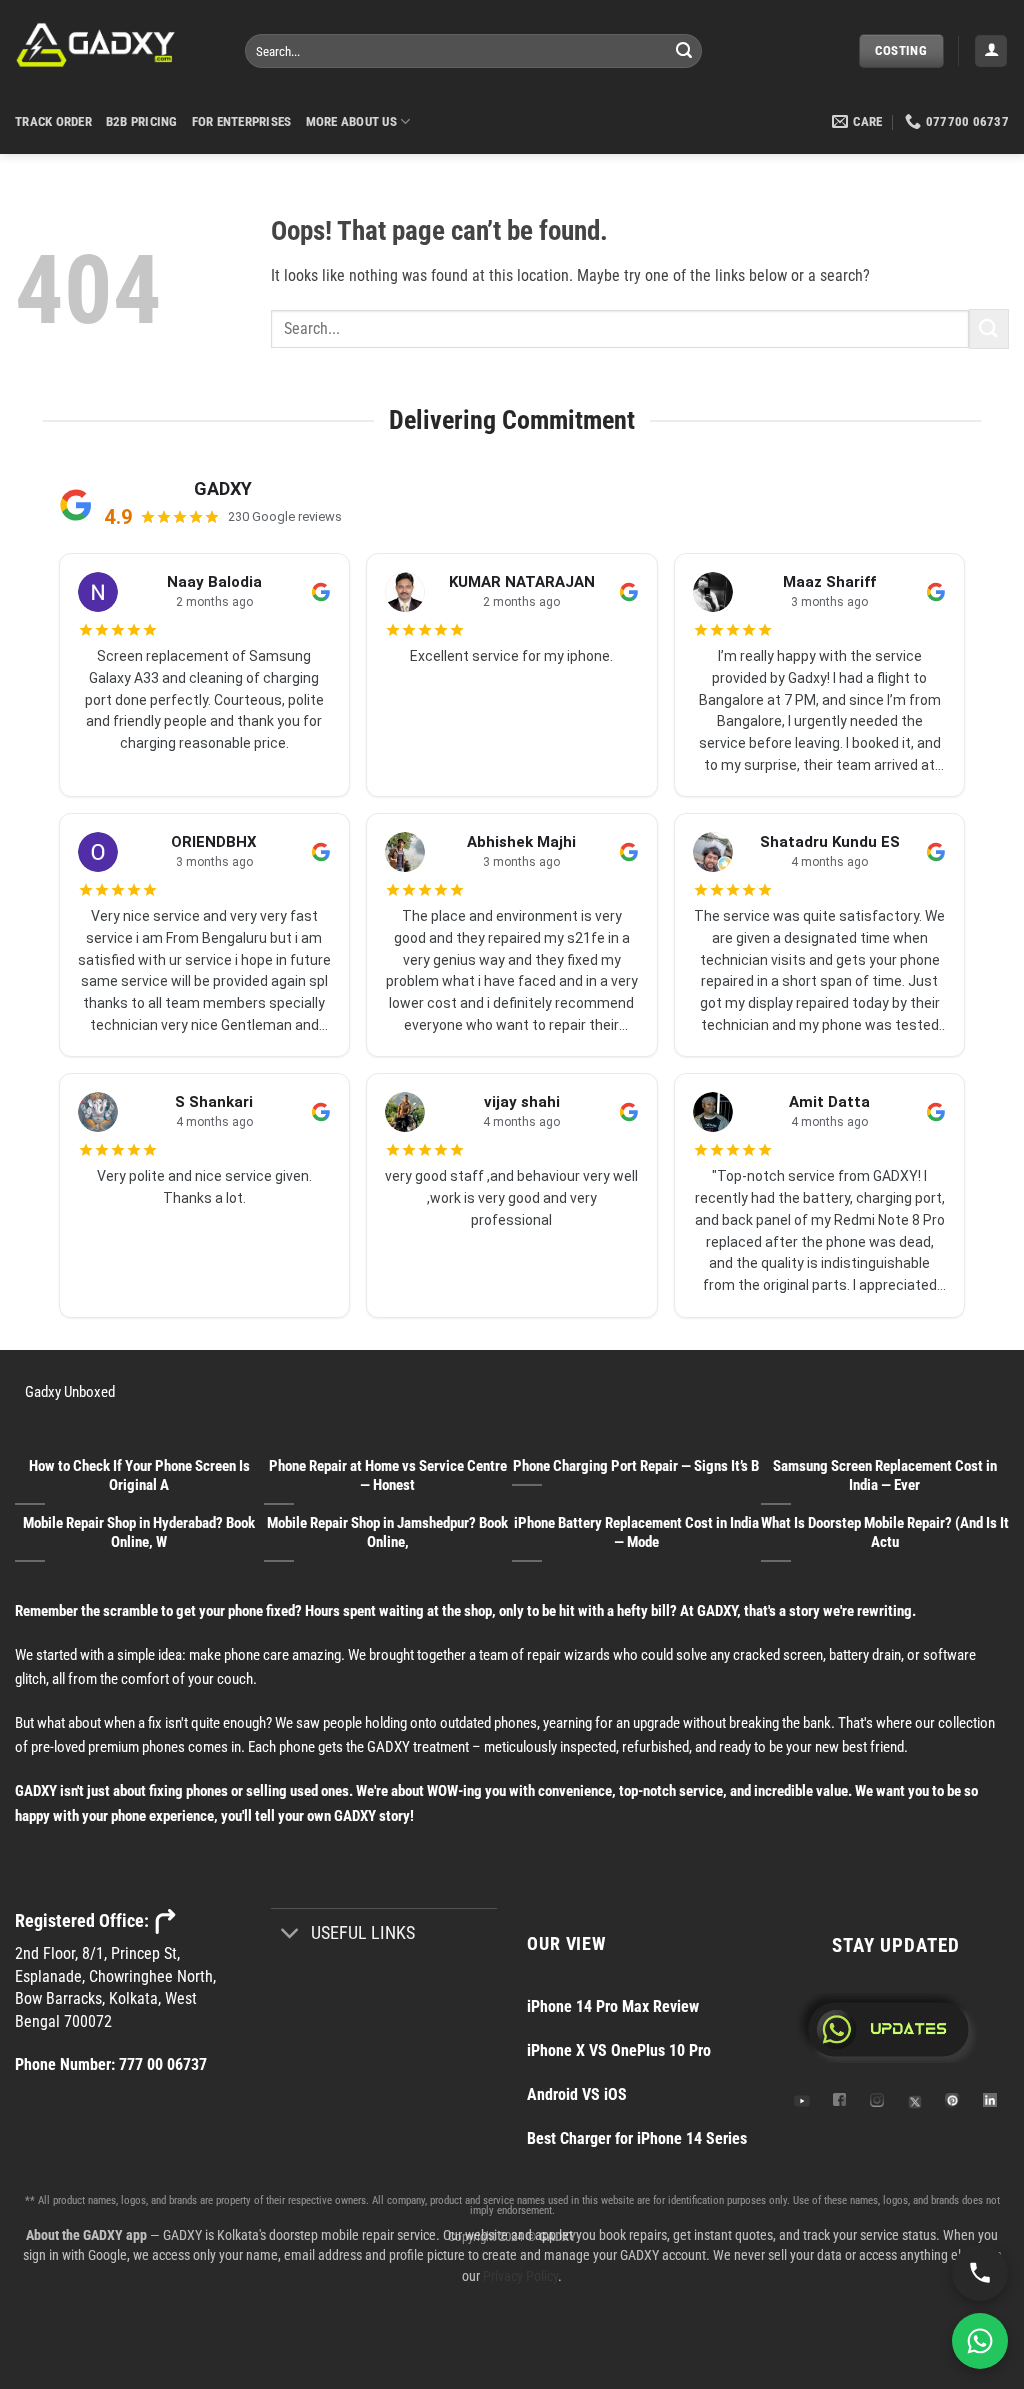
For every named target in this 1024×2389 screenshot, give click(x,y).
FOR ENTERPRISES (242, 121)
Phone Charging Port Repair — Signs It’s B (636, 1466)
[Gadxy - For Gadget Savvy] (115, 45)
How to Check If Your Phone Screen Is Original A (139, 1475)
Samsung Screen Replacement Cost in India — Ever (885, 1475)
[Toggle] (290, 1935)
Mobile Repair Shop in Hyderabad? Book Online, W (139, 1532)
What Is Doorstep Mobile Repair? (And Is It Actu (885, 1532)
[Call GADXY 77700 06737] (980, 2273)
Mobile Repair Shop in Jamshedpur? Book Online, (387, 1532)
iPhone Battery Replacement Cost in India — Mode (636, 1532)
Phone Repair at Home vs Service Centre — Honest (388, 1475)
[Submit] (684, 51)
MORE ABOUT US (351, 121)
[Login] (991, 51)
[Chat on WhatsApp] (980, 2341)
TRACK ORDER (53, 121)
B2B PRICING (142, 121)
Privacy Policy (520, 2276)
